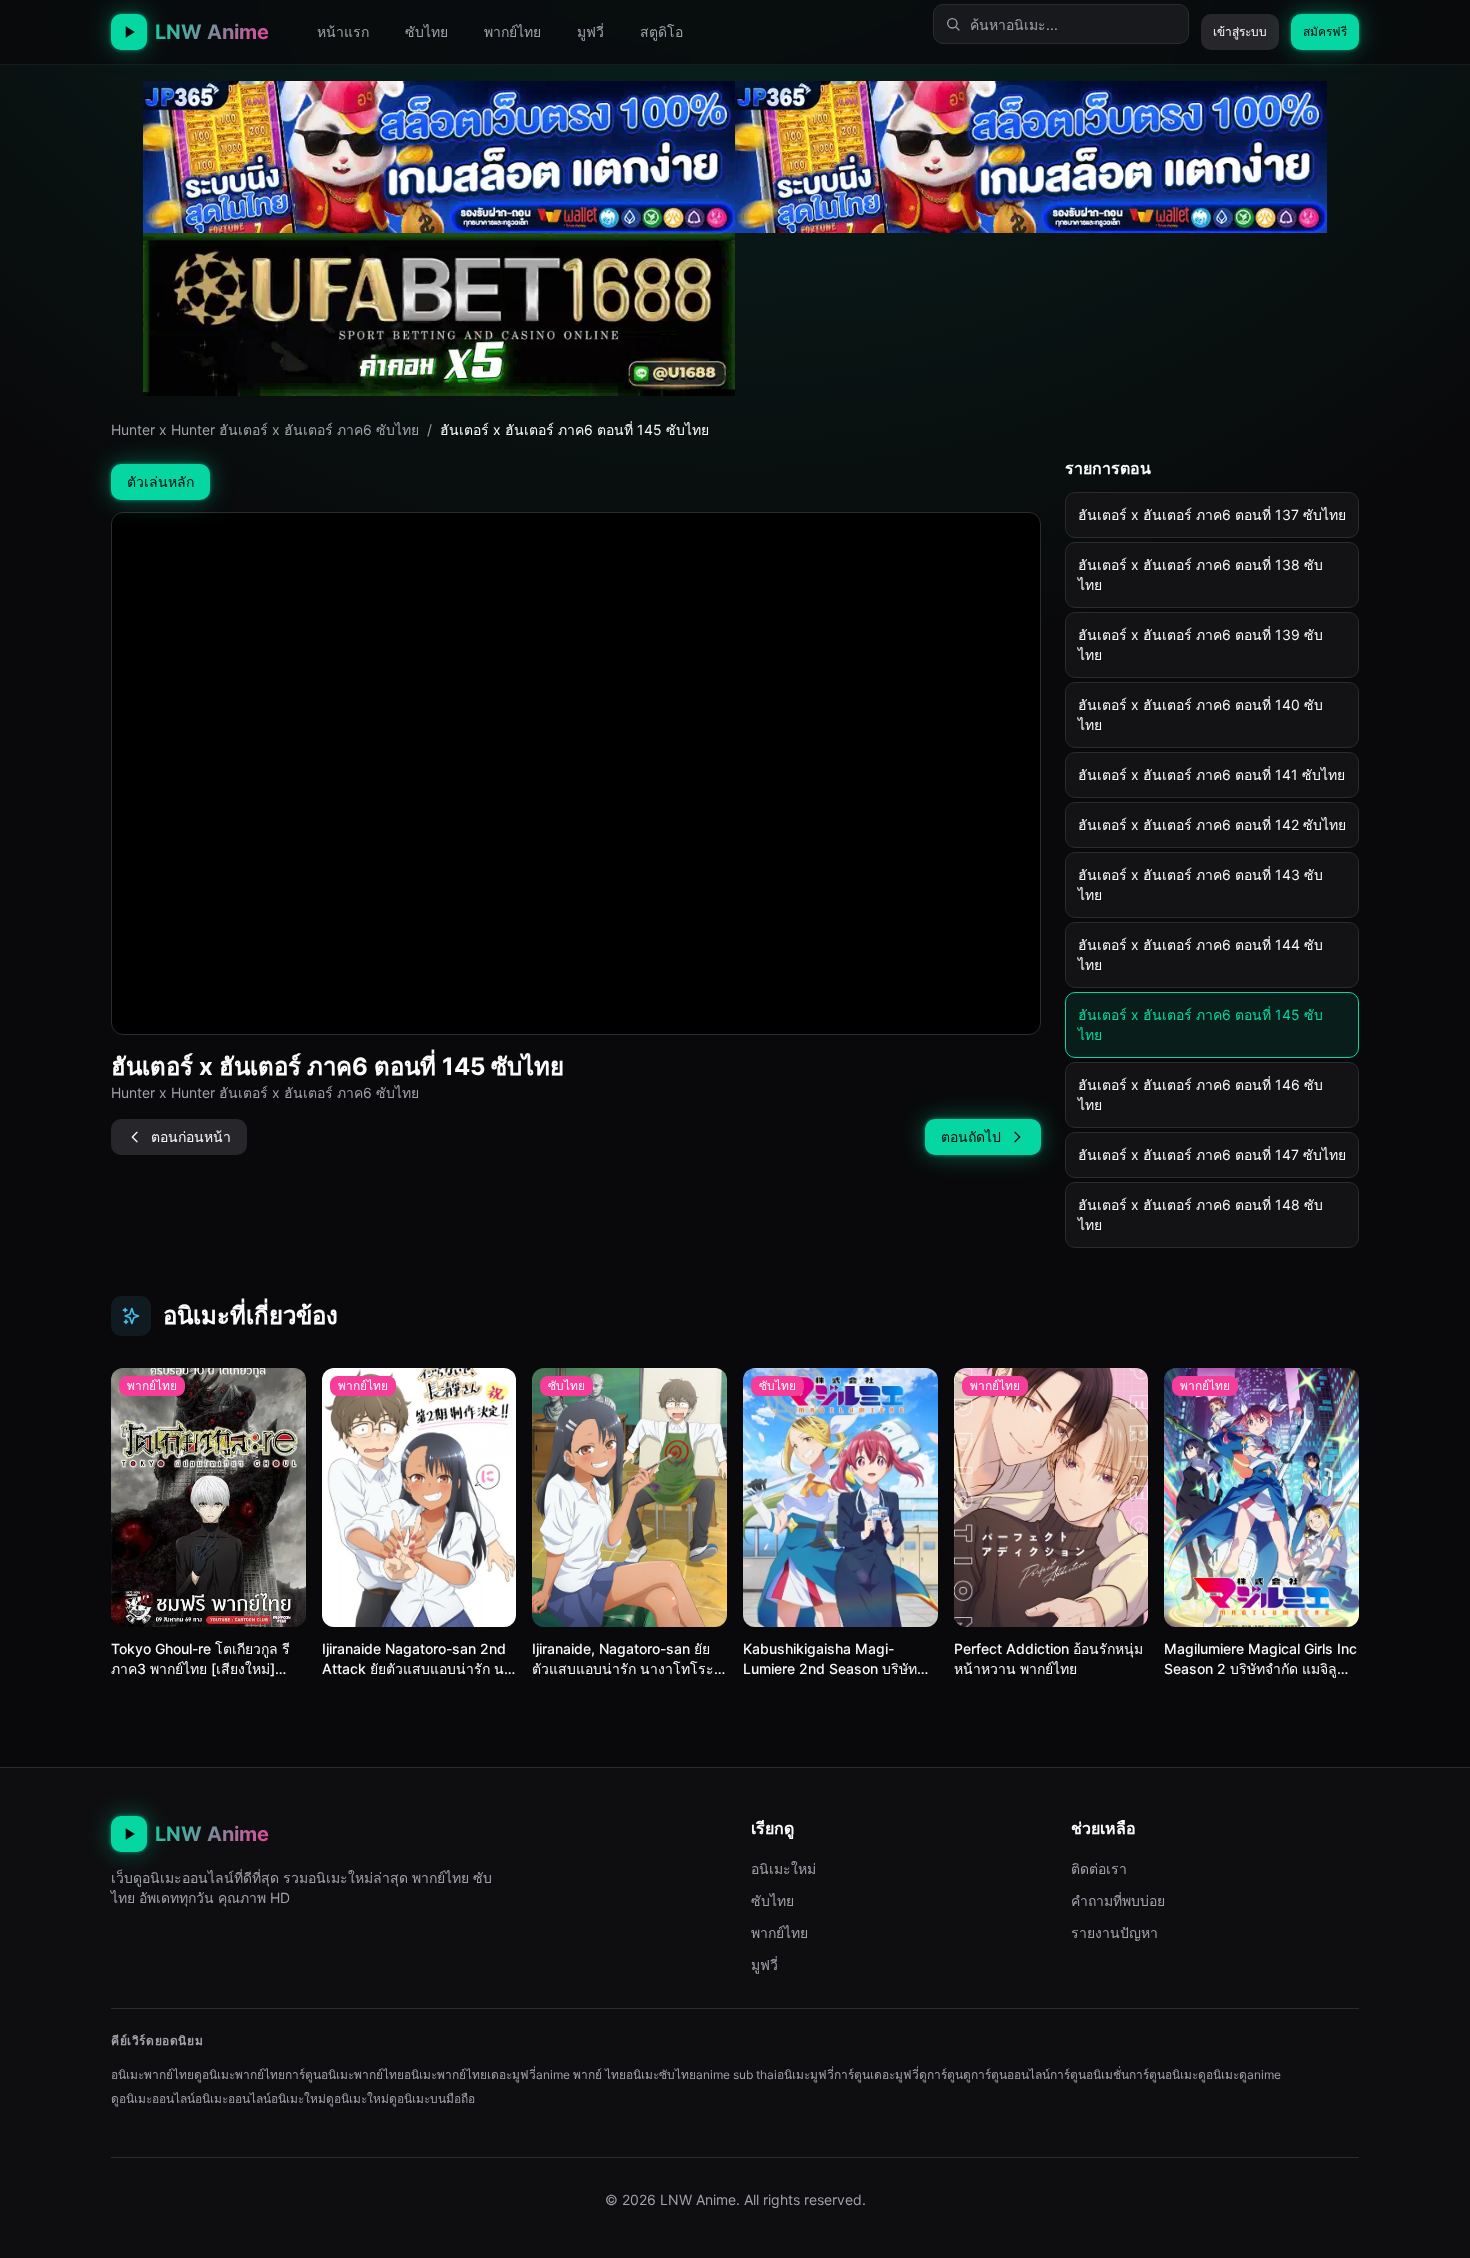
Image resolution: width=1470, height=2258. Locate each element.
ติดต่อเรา (1099, 1868)
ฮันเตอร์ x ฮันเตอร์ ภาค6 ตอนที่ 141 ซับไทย (1211, 774)
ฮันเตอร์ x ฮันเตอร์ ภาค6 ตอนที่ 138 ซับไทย (1200, 574)
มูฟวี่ (590, 31)
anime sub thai (736, 2074)
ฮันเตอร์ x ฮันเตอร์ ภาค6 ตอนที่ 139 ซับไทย (1200, 644)
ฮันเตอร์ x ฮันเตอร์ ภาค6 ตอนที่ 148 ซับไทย (1200, 1214)
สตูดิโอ (661, 31)
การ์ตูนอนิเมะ (1163, 2074)
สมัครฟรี (1325, 31)
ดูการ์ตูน (941, 2074)
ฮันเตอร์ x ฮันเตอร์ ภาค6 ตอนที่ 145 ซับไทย (1200, 1024)
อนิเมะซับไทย (661, 2074)
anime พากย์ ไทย (581, 2074)
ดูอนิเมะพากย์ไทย (239, 2074)
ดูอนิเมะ (1218, 2074)
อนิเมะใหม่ (783, 1868)
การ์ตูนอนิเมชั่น (1089, 2074)
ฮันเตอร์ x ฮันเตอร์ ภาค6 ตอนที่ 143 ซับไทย (1200, 884)
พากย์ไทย (512, 31)
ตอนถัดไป (971, 1136)
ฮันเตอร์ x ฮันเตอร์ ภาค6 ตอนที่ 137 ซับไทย (1212, 514)
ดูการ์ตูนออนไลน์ (1006, 2074)
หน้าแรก (343, 31)
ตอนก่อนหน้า (191, 1136)
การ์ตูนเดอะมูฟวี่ (876, 2074)
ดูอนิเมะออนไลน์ (153, 2098)
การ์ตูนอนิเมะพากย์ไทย (344, 2074)
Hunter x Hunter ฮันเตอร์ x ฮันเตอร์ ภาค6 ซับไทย (265, 429)
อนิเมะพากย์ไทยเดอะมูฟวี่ (470, 2074)
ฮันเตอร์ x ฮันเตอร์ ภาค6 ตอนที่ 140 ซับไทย (1200, 714)
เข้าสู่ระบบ (1240, 31)
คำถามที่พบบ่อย (1118, 1900)
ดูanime (1260, 2074)
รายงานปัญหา (1114, 1932)
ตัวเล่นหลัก (160, 481)
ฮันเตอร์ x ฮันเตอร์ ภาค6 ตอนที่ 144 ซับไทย (1200, 954)
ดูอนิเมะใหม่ (357, 2098)
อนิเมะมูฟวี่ (805, 2074)
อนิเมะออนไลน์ (233, 2098)
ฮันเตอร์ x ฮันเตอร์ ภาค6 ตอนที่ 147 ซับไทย (1212, 1154)
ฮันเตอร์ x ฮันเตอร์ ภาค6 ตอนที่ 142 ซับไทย (1212, 824)
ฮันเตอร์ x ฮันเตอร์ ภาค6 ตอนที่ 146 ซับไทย (1200, 1094)
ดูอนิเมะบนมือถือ (432, 2098)
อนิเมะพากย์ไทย (152, 2074)
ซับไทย (426, 31)
